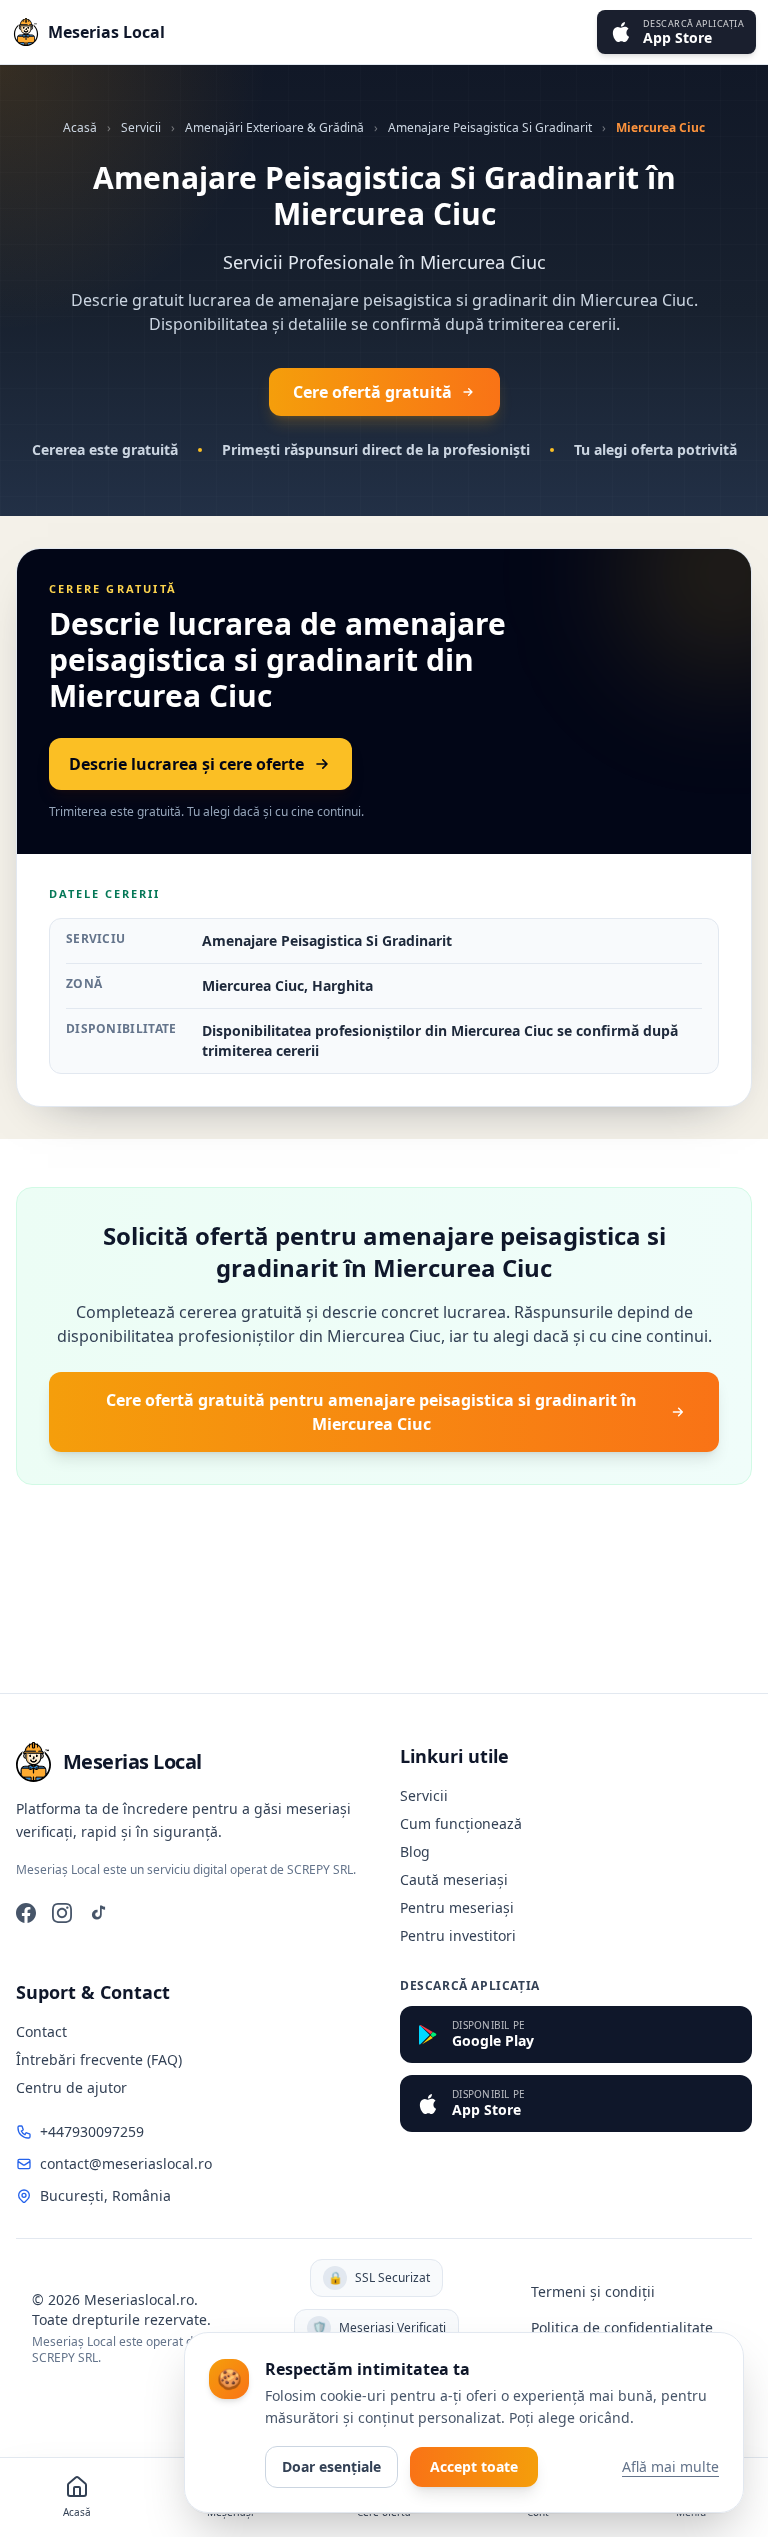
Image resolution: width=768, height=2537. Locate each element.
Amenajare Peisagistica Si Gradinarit (490, 127)
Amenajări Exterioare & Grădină (274, 127)
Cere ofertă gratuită (372, 392)
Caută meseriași (454, 1879)
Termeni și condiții (593, 2291)
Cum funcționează (461, 1823)
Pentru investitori (458, 1935)
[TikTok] (98, 1913)
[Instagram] (62, 1913)
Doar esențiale (331, 2466)
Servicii (141, 127)
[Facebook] (26, 1913)
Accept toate (474, 2466)
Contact (41, 2031)
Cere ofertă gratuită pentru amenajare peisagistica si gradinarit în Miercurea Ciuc (371, 1412)
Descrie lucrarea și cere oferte (186, 764)
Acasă (80, 127)
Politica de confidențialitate (622, 2327)
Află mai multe (670, 2466)
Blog (415, 1851)
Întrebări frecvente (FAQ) (99, 2059)
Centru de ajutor (71, 2087)
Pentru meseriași (457, 1907)
